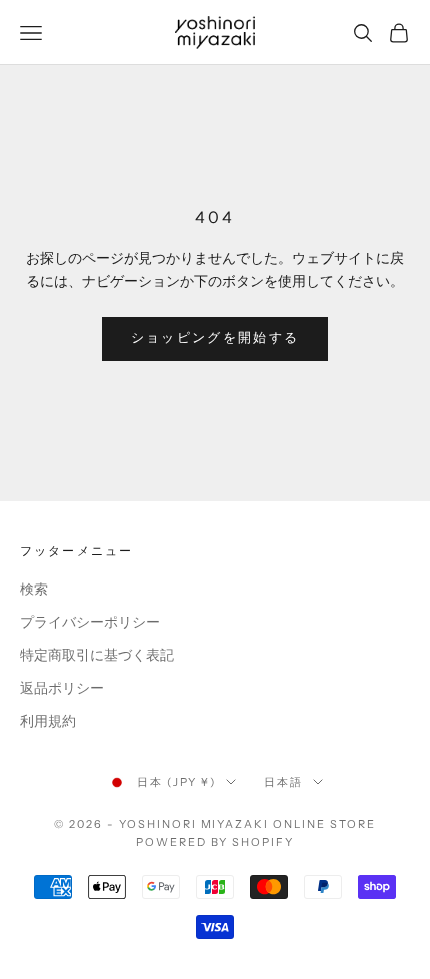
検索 (34, 589)
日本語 (283, 782)
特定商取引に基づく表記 (97, 655)
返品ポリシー (62, 688)
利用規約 (48, 721)
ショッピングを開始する (215, 338)
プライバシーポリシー (90, 622)
